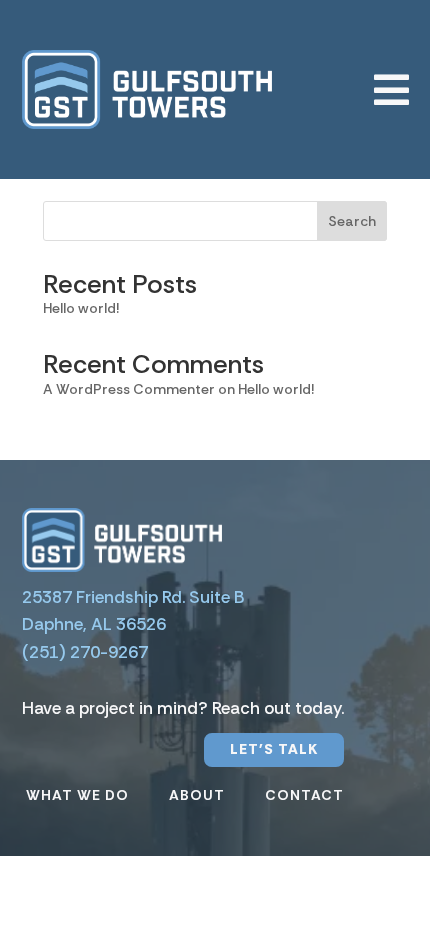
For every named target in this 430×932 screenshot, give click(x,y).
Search (352, 221)
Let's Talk (274, 749)
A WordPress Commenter (129, 389)
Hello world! (81, 308)
